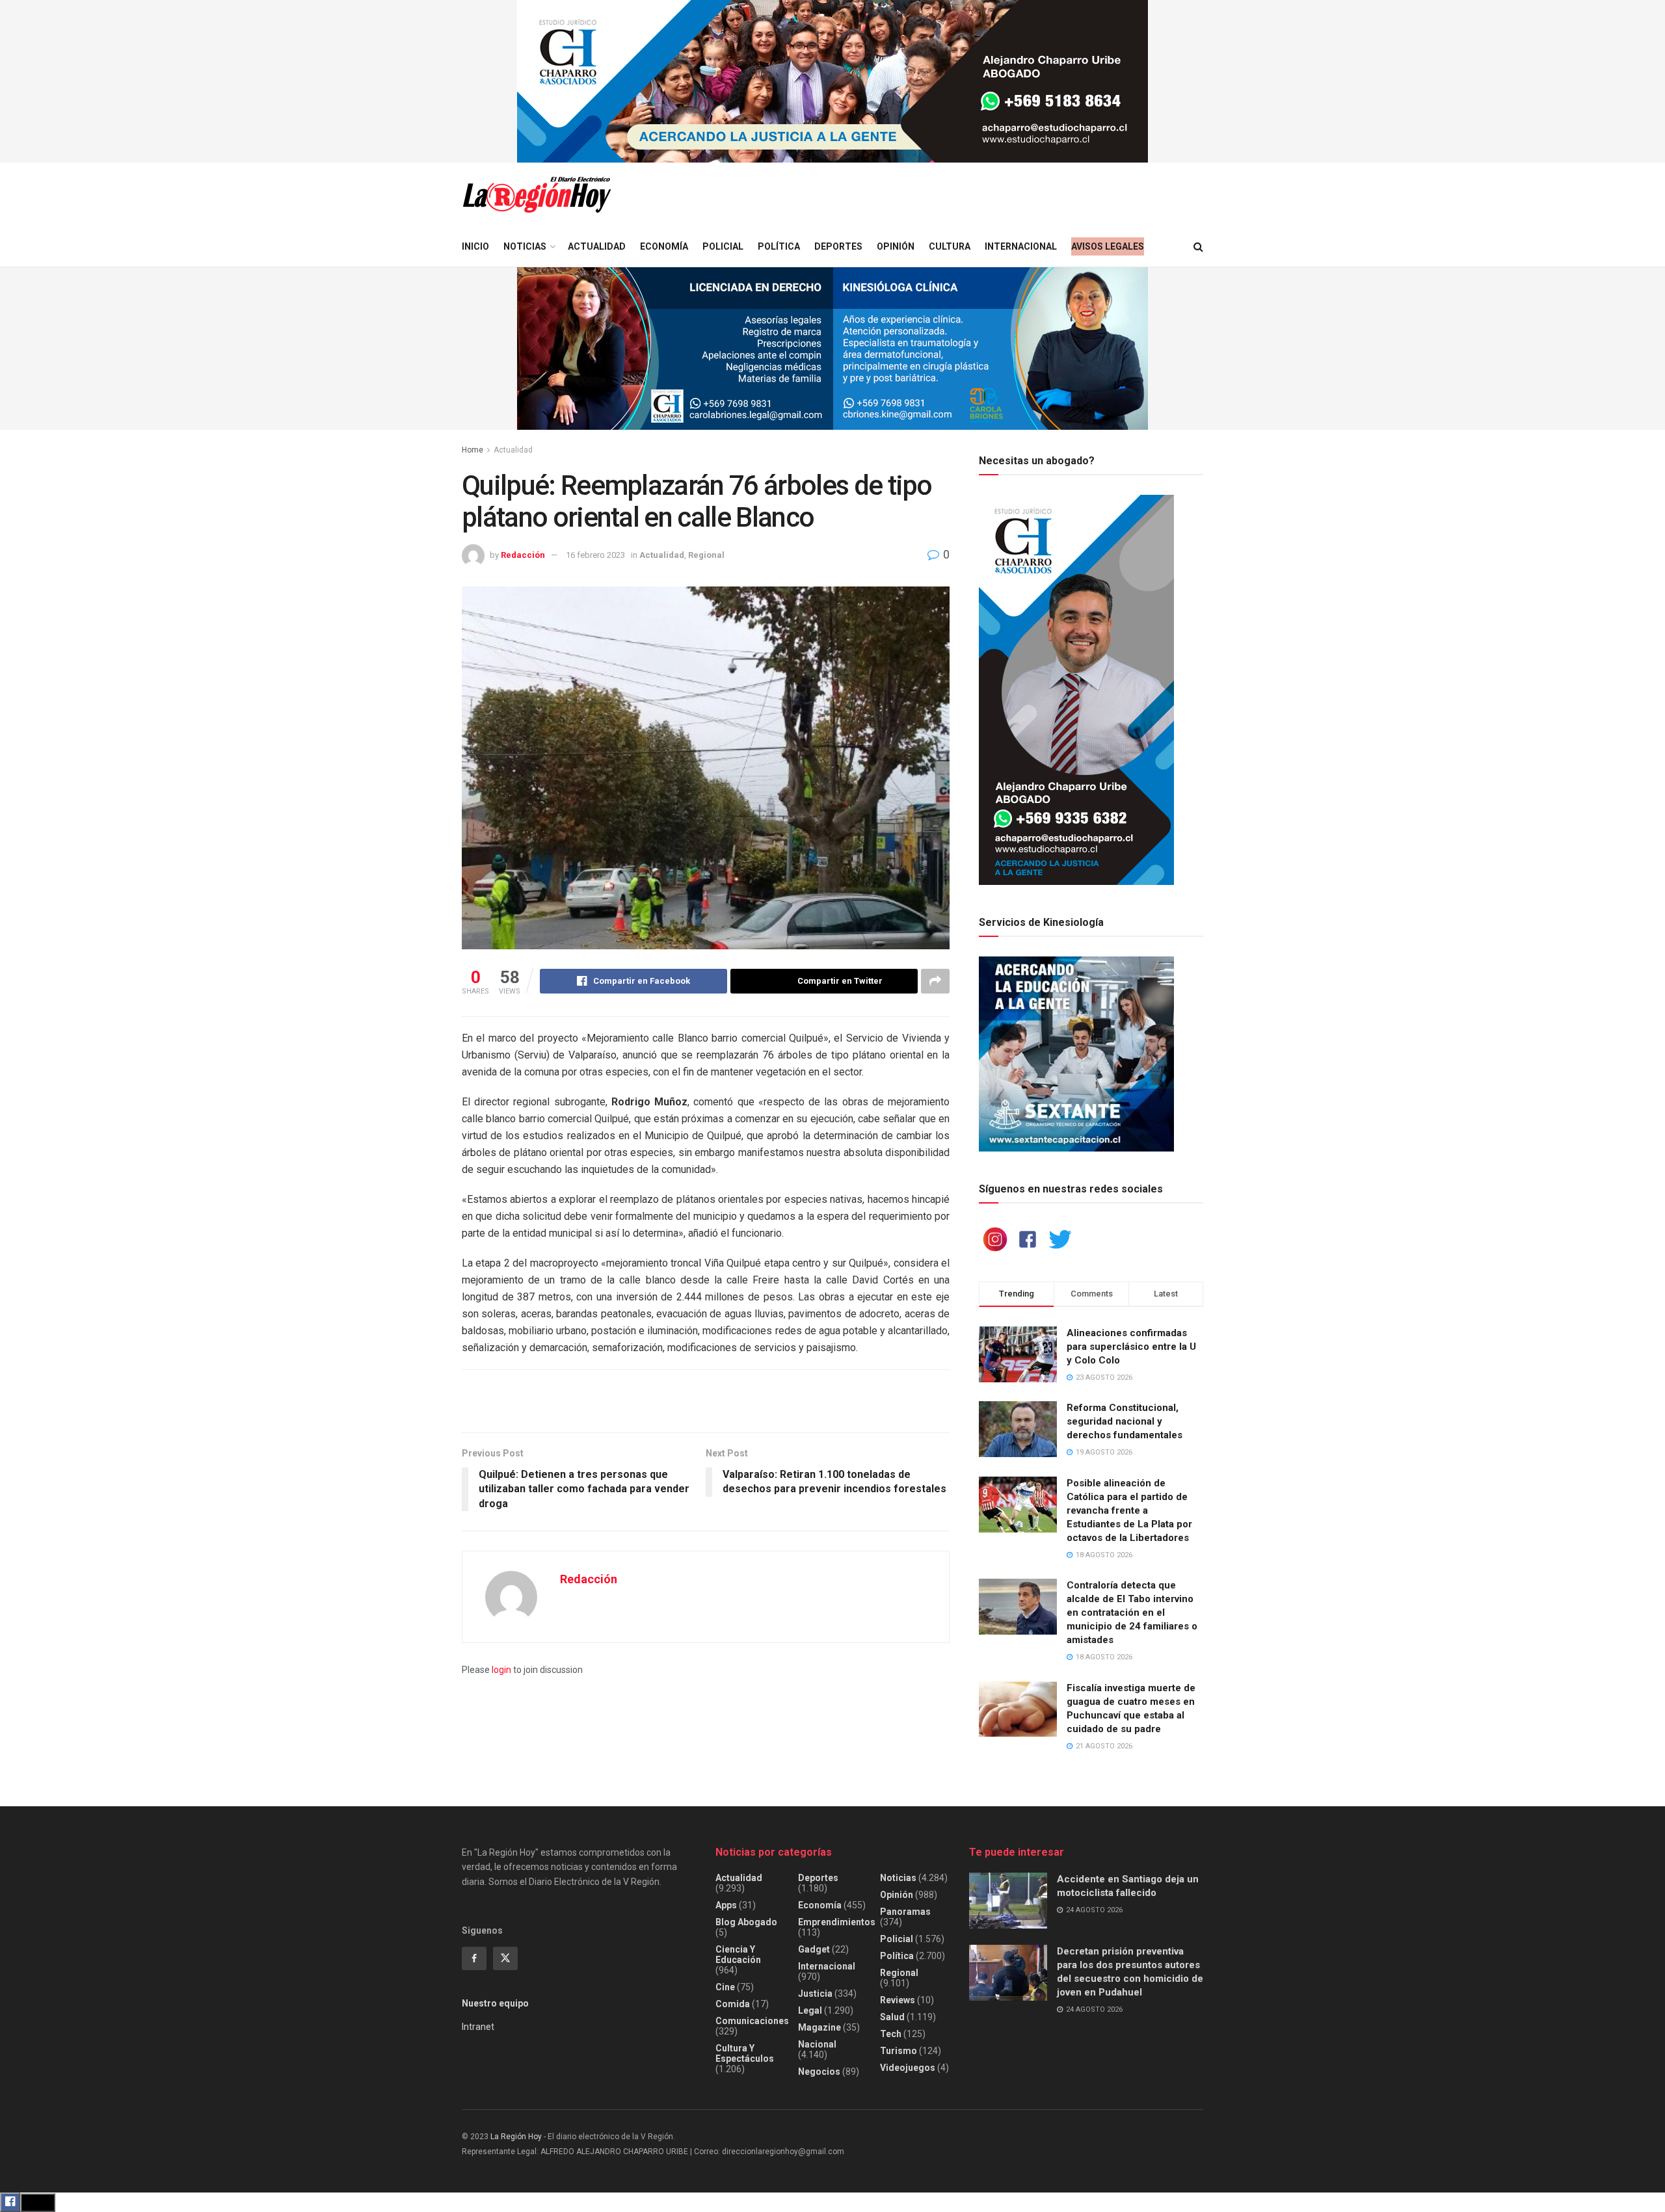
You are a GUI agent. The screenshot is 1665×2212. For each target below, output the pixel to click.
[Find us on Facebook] (474, 1958)
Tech (891, 2034)
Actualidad (597, 246)
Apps (726, 1905)
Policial (723, 246)
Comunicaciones (752, 2021)
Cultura (950, 246)
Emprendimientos (837, 1922)
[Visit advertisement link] (832, 81)
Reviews (898, 2000)
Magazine (819, 2027)
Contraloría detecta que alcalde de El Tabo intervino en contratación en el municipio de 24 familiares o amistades (1132, 1613)
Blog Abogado (746, 1922)
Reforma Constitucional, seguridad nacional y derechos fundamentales (1125, 1421)
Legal (810, 2010)
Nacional (817, 2044)
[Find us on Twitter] (505, 1958)
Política (779, 246)
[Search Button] (1198, 247)
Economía (664, 246)
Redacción (523, 555)
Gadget (814, 1949)
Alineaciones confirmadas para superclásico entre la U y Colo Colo (1131, 1347)
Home (473, 450)
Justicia (815, 1994)
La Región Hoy (516, 2137)
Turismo (899, 2051)
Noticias (525, 246)
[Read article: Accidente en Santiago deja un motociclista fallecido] (1008, 1901)
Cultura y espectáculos (745, 2053)
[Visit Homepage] (537, 195)
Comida (733, 2004)
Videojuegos (908, 2068)
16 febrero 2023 (595, 555)
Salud (892, 2017)
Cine (725, 1987)
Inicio (475, 246)
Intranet (478, 2027)
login (501, 1670)
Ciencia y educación (738, 1955)
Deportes (838, 246)
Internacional (1021, 246)
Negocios (819, 2072)
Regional (706, 555)
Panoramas (905, 1912)
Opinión (896, 246)
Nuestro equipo (495, 2003)
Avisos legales (1108, 246)
